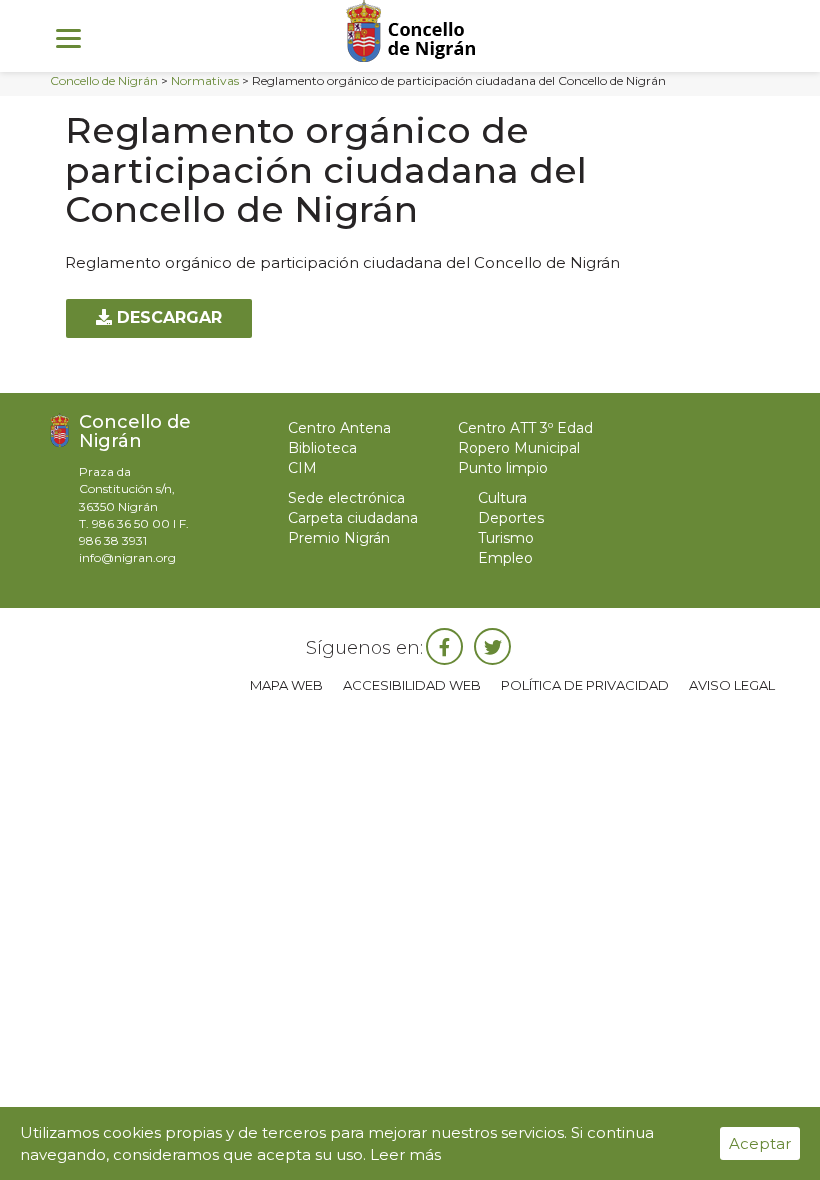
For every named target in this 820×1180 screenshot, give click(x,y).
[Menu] (68, 37)
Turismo (506, 538)
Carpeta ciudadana (353, 518)
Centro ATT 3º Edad (525, 428)
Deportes (511, 518)
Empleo (505, 558)
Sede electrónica (346, 498)
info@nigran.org (127, 557)
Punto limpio (503, 468)
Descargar (167, 317)
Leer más (405, 1154)
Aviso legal (732, 685)
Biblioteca (322, 448)
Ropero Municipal (519, 448)
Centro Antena (339, 428)
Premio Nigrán (339, 538)
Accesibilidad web (412, 685)
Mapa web (286, 685)
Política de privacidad (585, 685)
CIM (302, 468)
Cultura (502, 498)
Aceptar (760, 1143)
